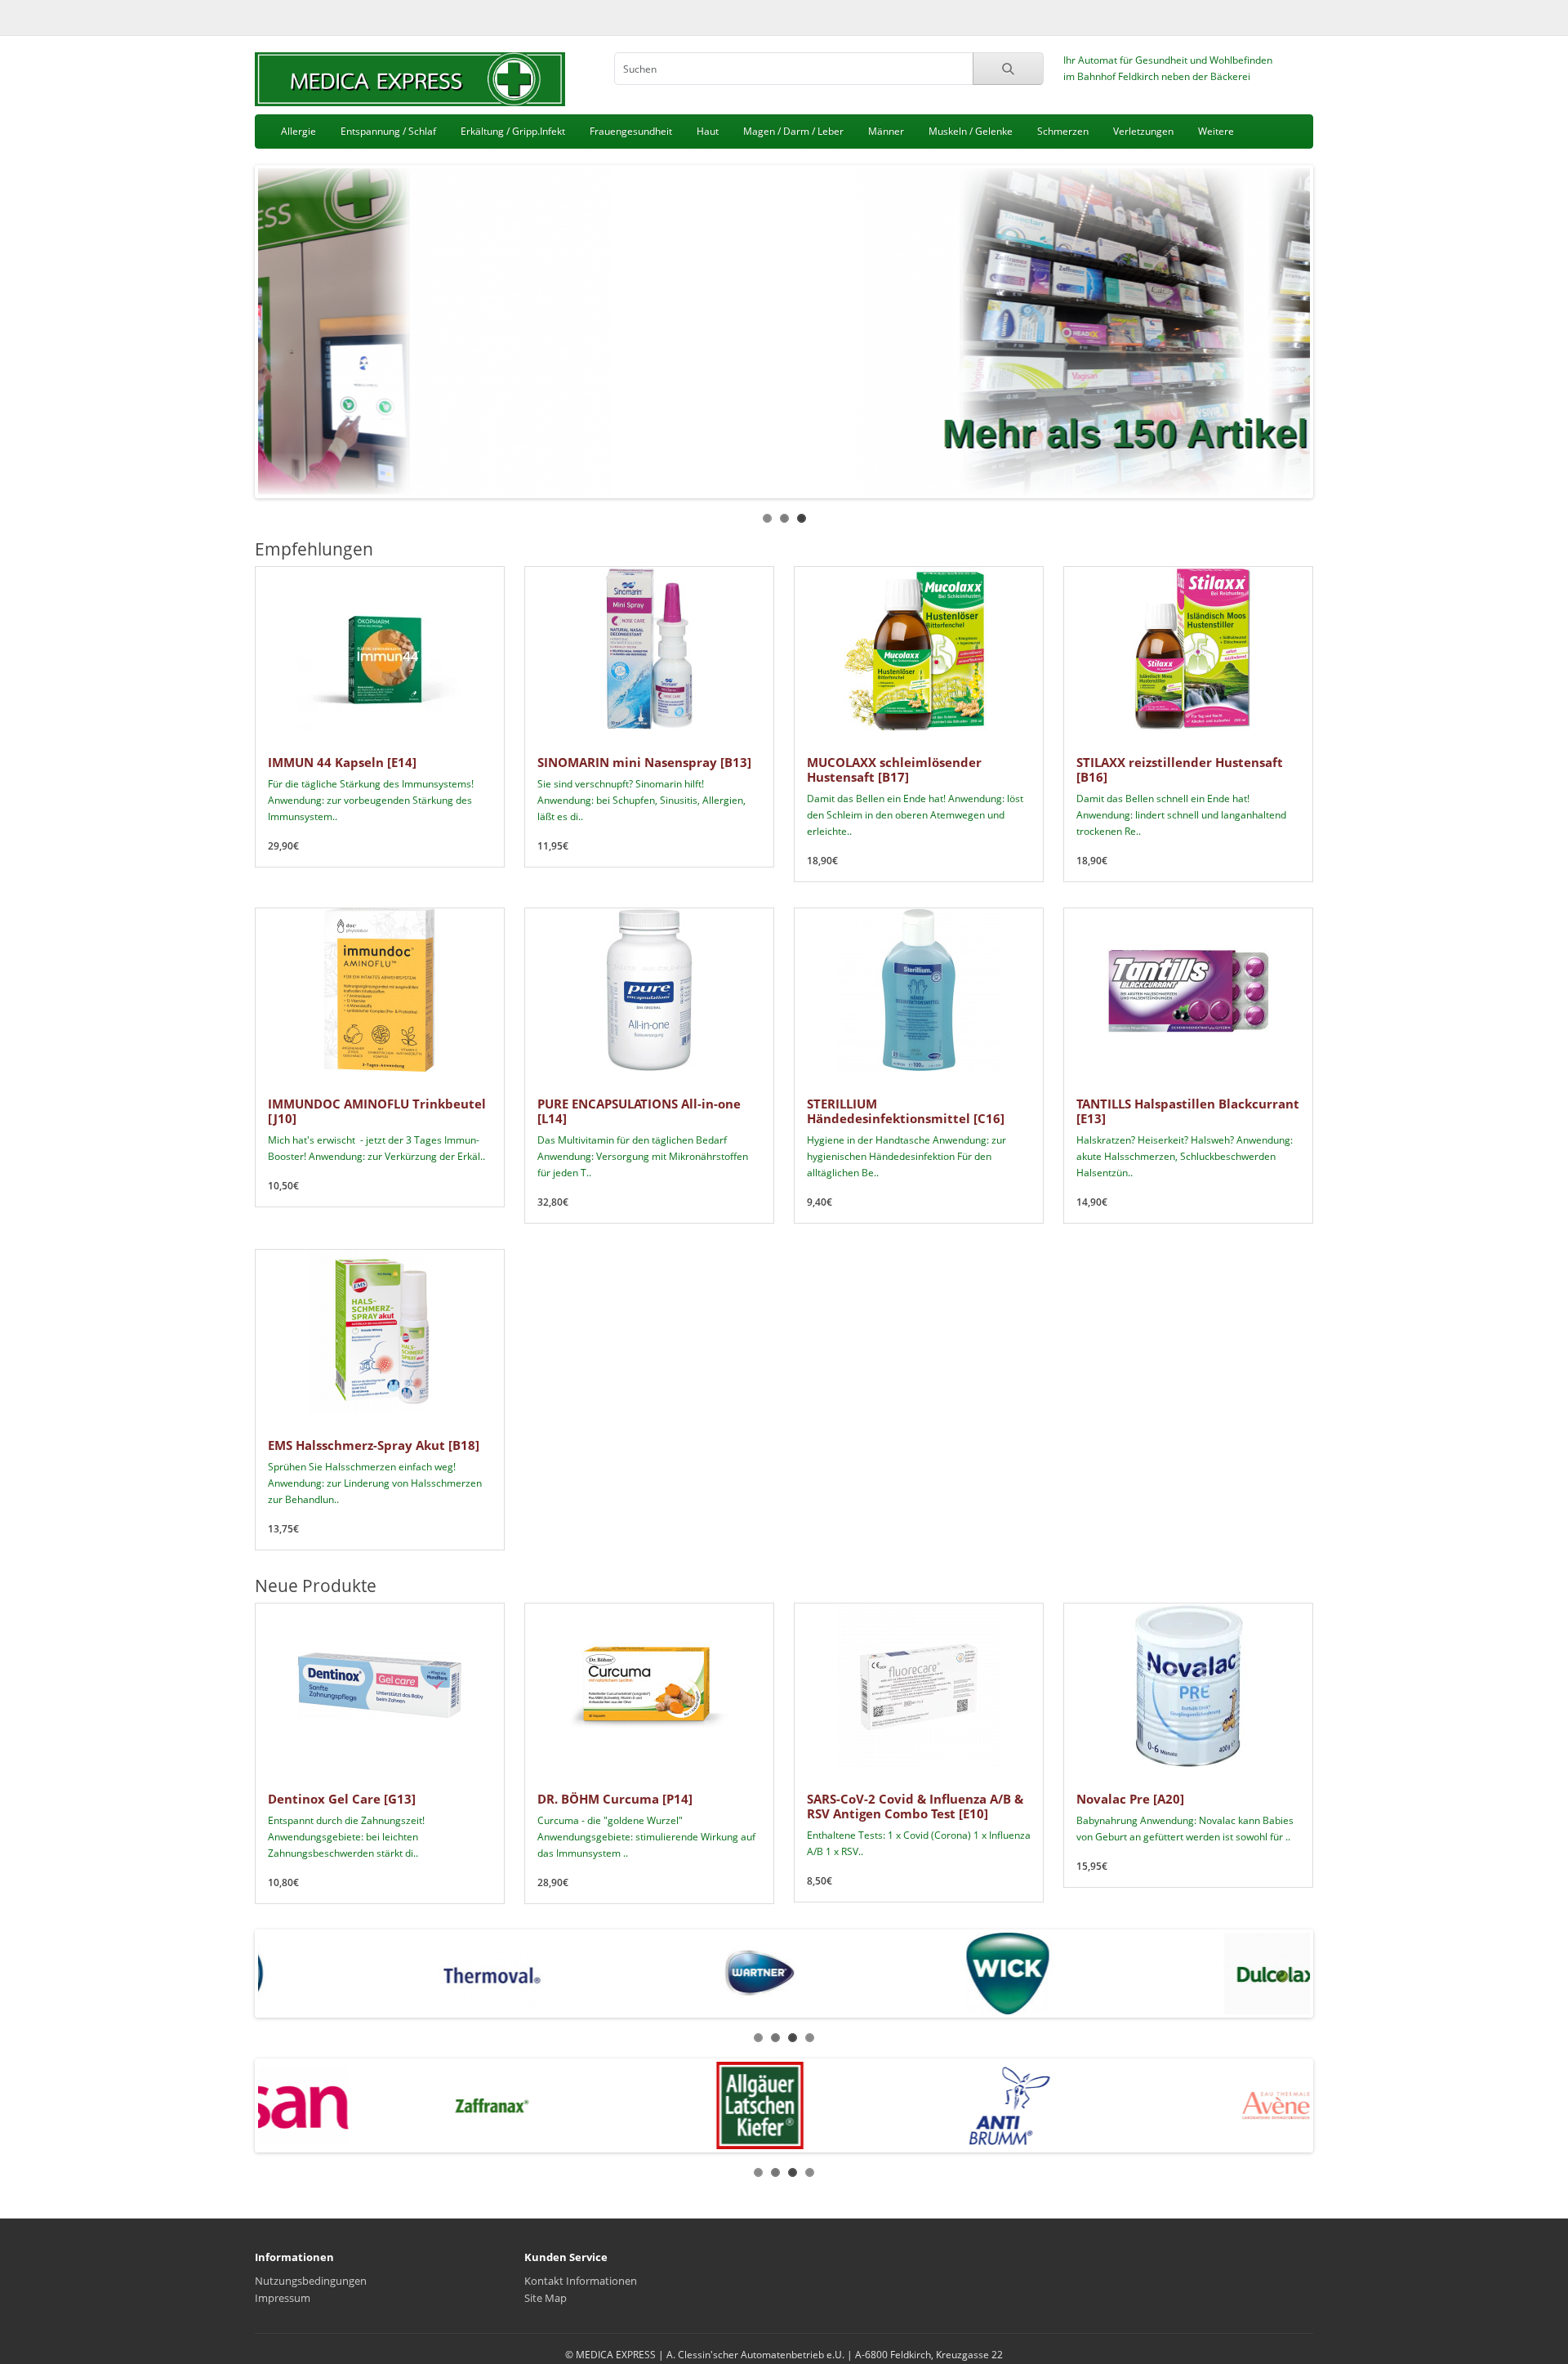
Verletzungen (1143, 131)
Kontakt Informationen (581, 2281)
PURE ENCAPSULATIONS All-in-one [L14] (639, 1111)
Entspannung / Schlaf (388, 131)
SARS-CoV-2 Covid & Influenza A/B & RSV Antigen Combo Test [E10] (915, 1806)
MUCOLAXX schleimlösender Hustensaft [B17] (894, 769)
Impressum (283, 2298)
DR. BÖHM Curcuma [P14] (615, 1799)
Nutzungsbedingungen (311, 2281)
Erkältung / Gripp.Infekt (513, 131)
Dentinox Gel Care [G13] (342, 1799)
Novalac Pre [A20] (1130, 1799)
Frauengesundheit (631, 131)
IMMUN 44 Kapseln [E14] (342, 762)
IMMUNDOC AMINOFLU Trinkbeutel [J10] (377, 1111)
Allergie (298, 131)
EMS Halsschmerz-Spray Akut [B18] (374, 1445)
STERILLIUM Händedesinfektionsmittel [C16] (906, 1111)
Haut (708, 131)
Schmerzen (1063, 131)
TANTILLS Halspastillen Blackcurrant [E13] (1188, 1111)
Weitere (1216, 131)
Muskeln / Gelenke (971, 131)
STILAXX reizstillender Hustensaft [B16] (1180, 769)
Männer (886, 131)
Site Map (546, 2298)
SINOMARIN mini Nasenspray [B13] (644, 762)
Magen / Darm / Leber (793, 131)
